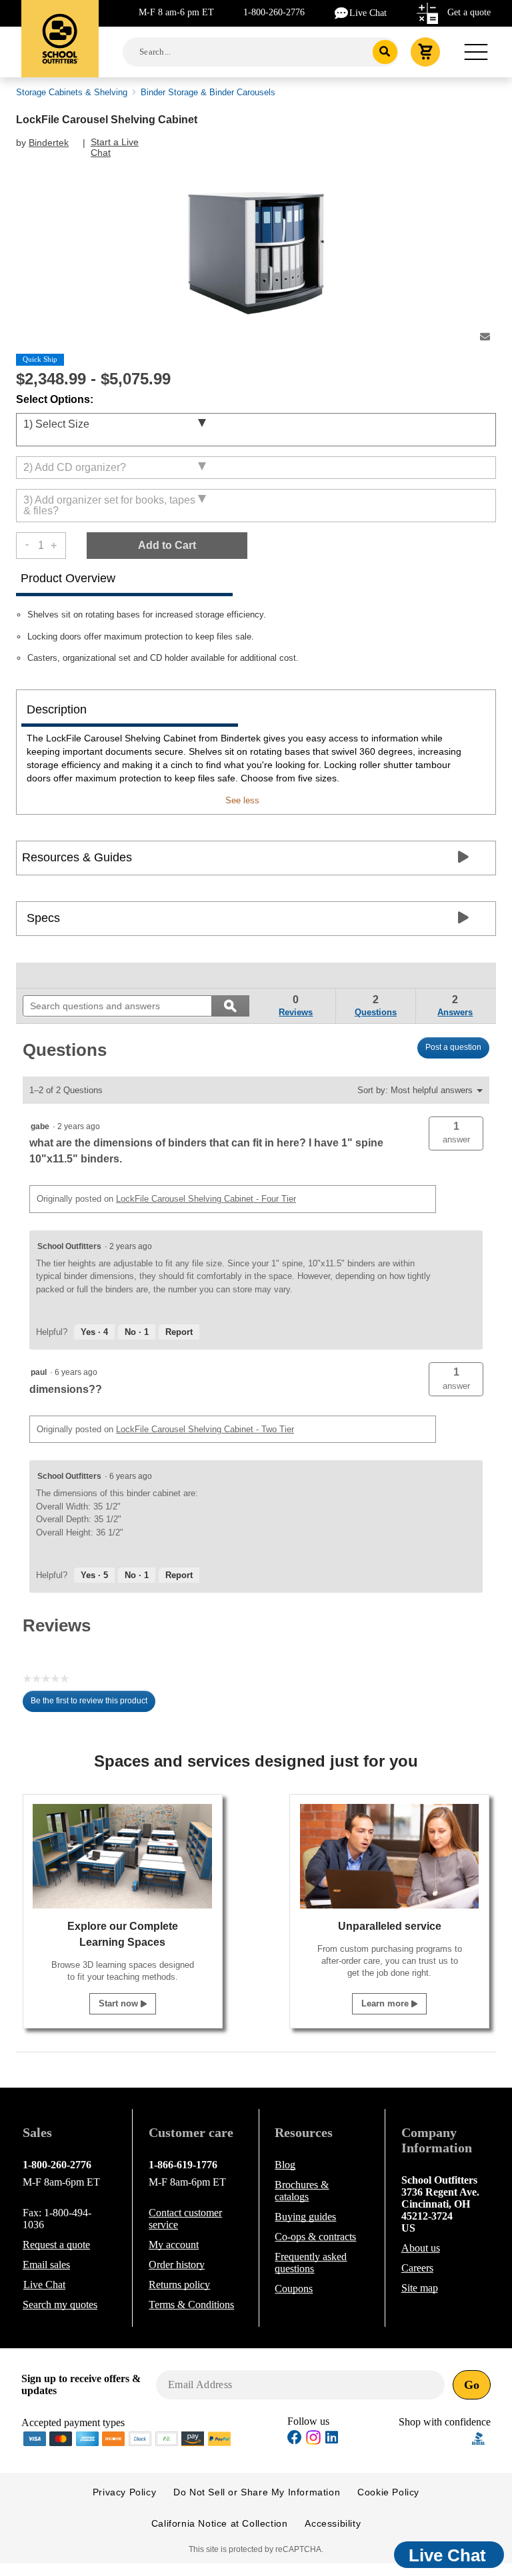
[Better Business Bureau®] (479, 2437)
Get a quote (469, 12)
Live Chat (368, 13)
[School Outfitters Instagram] (313, 2441)
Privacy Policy (124, 2492)
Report (179, 1332)
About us (421, 2248)
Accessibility (333, 2523)
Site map (420, 2288)
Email (46, 2265)
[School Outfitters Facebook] (295, 2439)
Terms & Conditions (191, 2305)
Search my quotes (60, 2305)
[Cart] (425, 52)
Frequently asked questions (311, 2263)
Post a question (453, 1047)
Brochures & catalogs (302, 2191)
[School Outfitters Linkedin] (332, 2439)
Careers (417, 2268)
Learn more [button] (386, 2003)
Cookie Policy (388, 2492)
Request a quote (56, 2245)
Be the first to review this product (93, 1704)
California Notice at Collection (220, 2523)
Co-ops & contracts (315, 2237)
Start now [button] (120, 2003)
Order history (177, 2265)
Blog (285, 2165)
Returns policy (179, 2285)
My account (174, 2245)
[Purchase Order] (167, 2437)
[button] (456, 1133)
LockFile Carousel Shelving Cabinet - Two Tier (205, 1429)
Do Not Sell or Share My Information (257, 2492)
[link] (53, 975)
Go (472, 2385)
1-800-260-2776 (274, 12)
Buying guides (305, 2217)
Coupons (294, 2289)
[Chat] (342, 12)
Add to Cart (167, 545)
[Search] (385, 52)
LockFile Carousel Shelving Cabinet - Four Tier (206, 1199)
